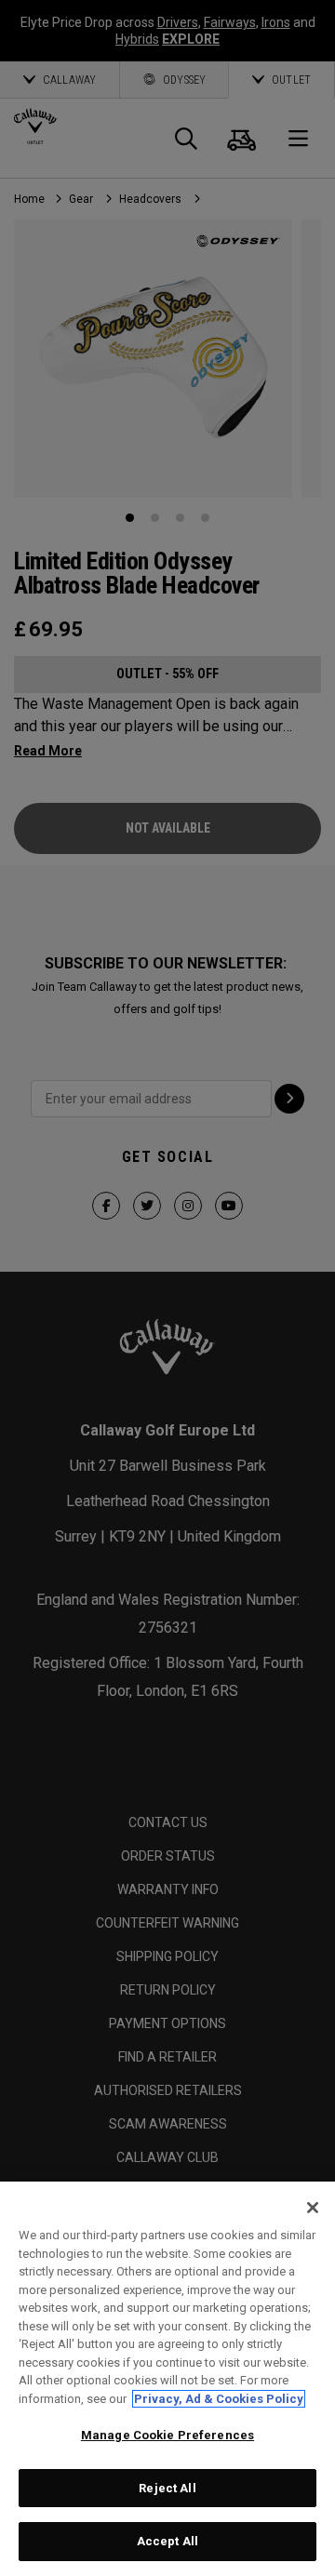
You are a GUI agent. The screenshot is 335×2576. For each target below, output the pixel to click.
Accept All (167, 2541)
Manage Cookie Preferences (167, 2435)
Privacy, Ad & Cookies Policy (219, 2399)
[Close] (313, 2208)
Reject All (167, 2488)
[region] (167, 2379)
